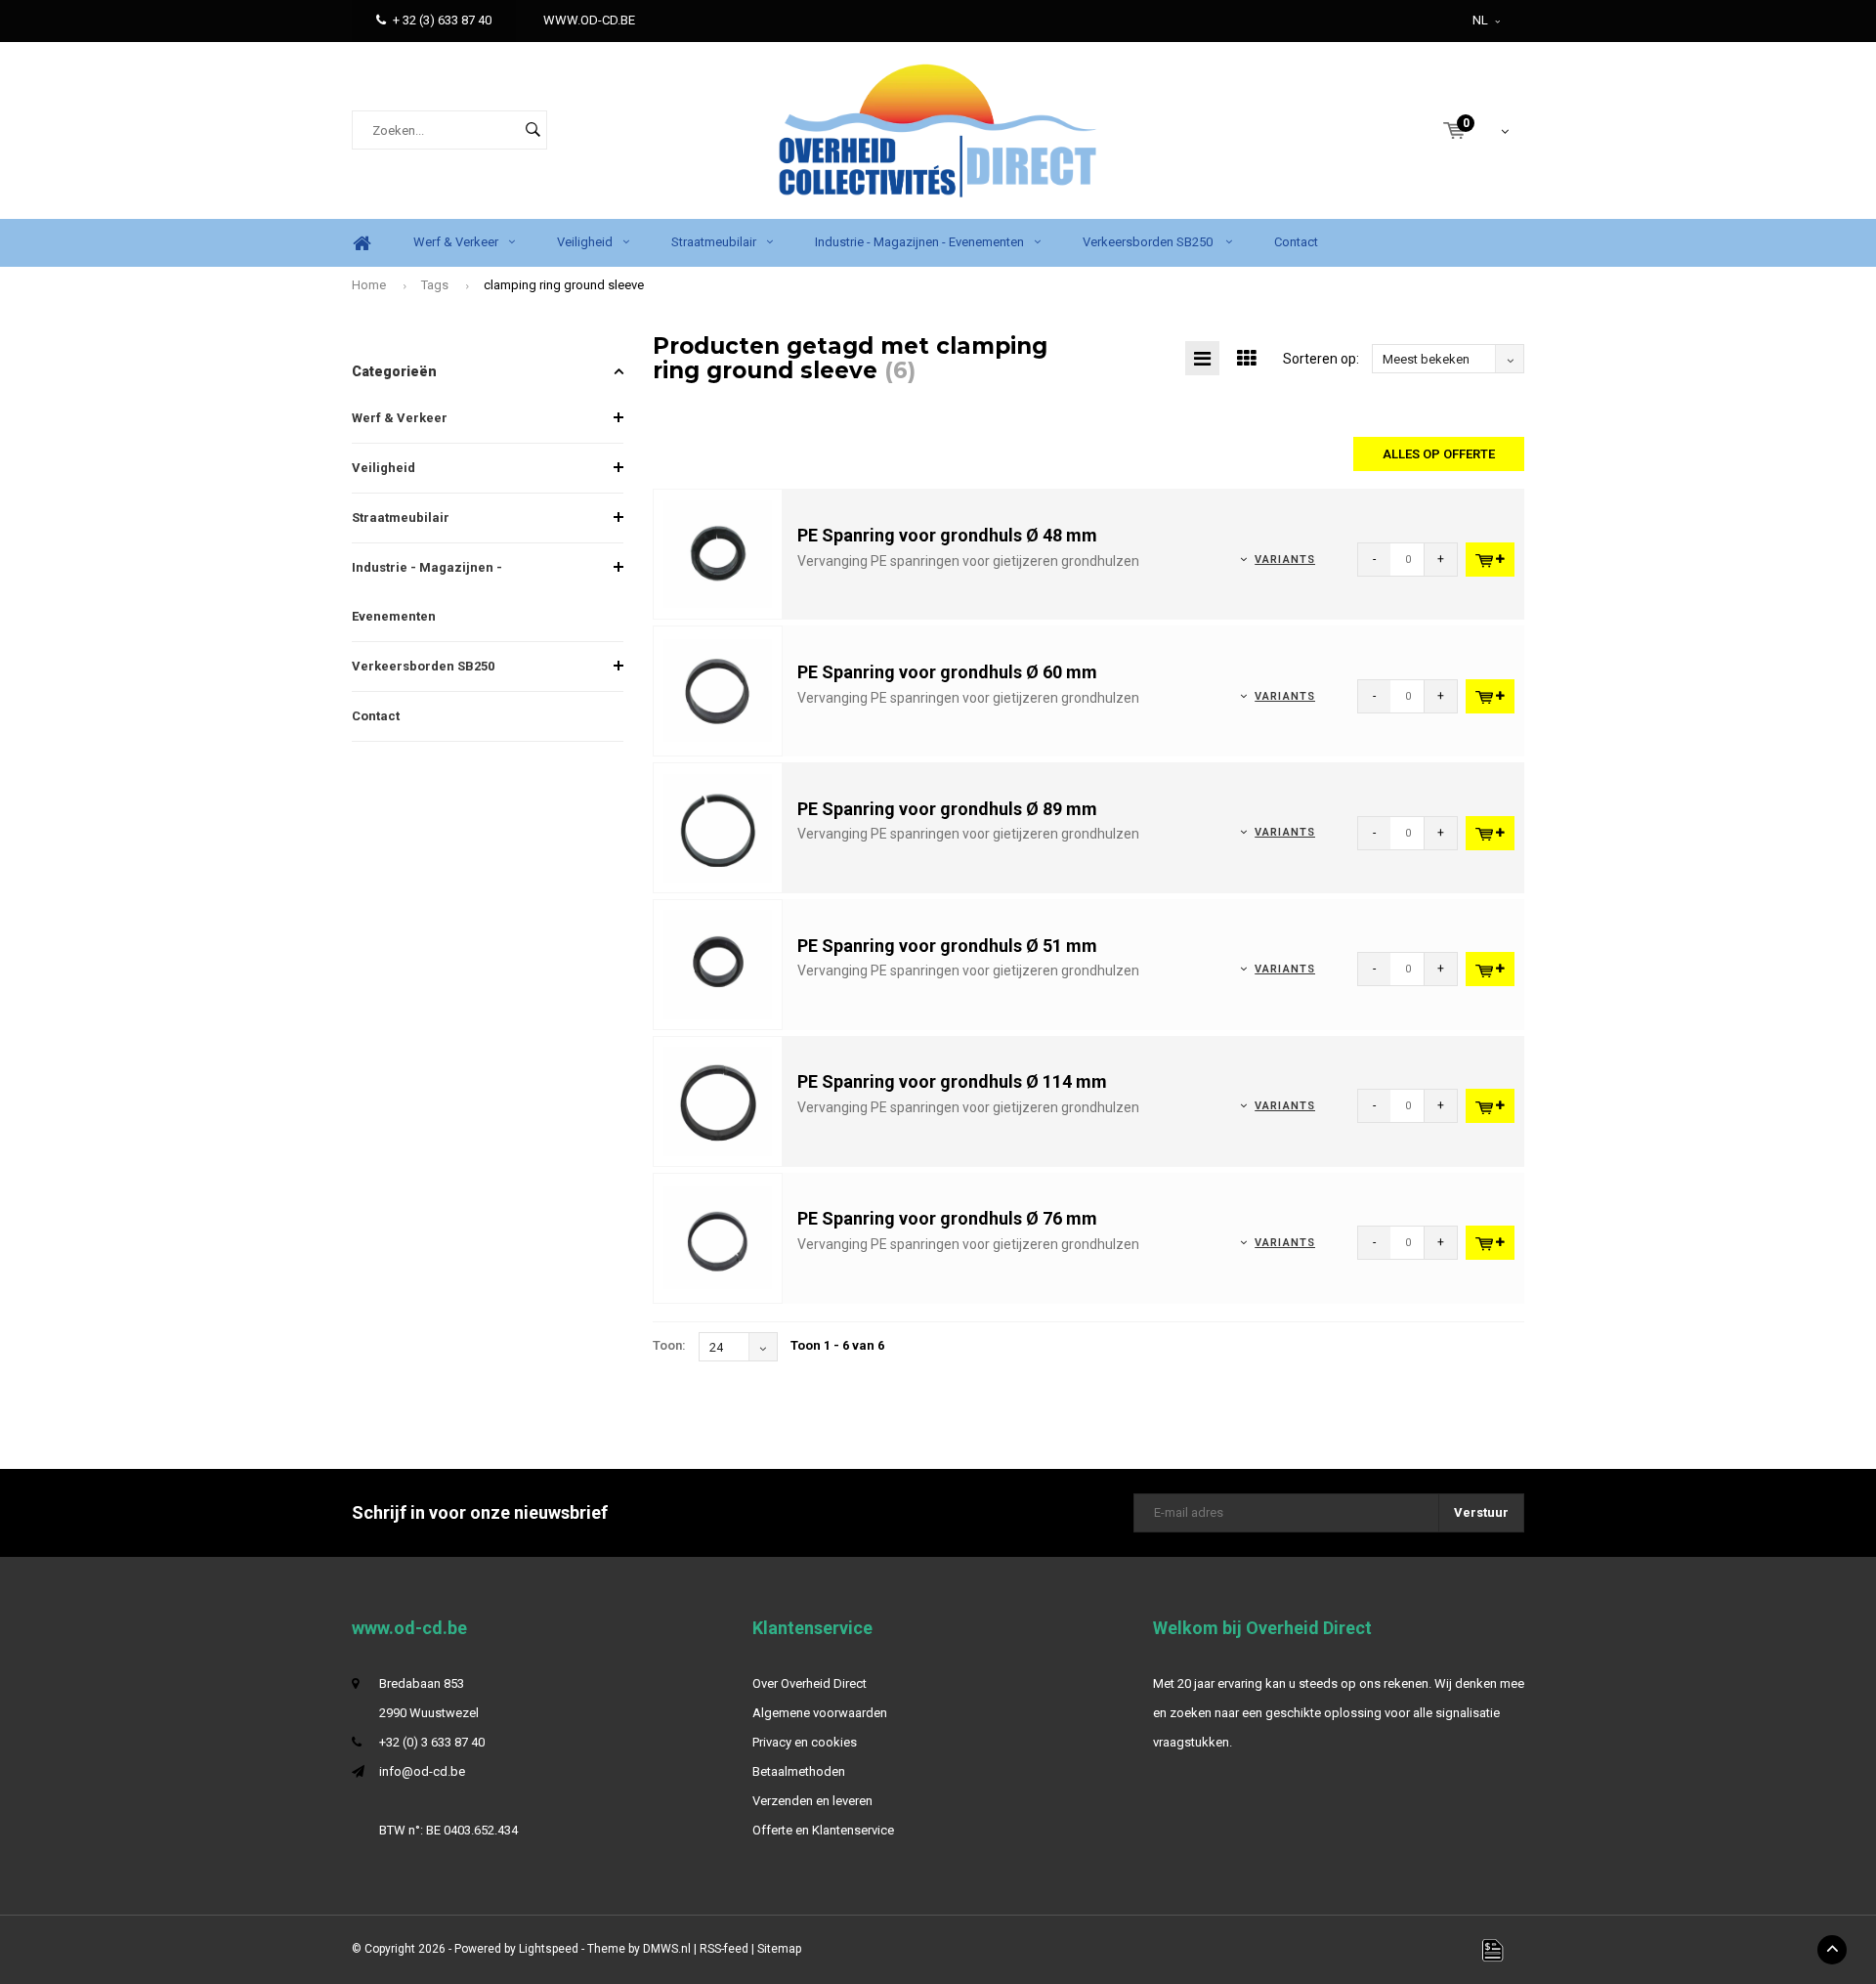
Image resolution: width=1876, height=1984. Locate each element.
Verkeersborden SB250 (1149, 242)
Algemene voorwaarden (820, 1713)
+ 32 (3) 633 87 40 (442, 20)
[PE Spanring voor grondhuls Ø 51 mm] (718, 963)
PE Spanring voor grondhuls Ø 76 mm (947, 1218)
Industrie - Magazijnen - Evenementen (919, 242)
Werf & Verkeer (456, 242)
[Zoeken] (533, 130)
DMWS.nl (667, 1949)
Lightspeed (549, 1949)
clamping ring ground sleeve (564, 285)
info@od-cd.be (422, 1771)
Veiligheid (585, 242)
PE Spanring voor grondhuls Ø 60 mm (947, 672)
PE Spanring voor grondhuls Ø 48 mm (947, 535)
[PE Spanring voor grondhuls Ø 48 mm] (718, 554)
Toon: (669, 1345)
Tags (435, 285)
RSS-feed (724, 1949)
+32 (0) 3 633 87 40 (432, 1742)
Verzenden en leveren (812, 1801)
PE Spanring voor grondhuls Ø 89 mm (947, 809)
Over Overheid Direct (810, 1683)
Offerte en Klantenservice (823, 1830)
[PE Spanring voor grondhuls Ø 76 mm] (718, 1237)
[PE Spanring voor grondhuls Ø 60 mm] (718, 690)
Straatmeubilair (714, 242)
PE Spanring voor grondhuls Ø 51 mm (947, 946)
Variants (1285, 560)
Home (362, 243)
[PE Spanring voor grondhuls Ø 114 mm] (718, 1100)
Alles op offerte (1439, 454)
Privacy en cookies (805, 1742)
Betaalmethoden (799, 1771)
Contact (1296, 242)
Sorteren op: (1321, 359)
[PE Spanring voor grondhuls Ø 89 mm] (718, 826)
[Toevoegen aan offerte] (1490, 560)
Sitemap (779, 1949)
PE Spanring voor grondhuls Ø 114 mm (952, 1081)
